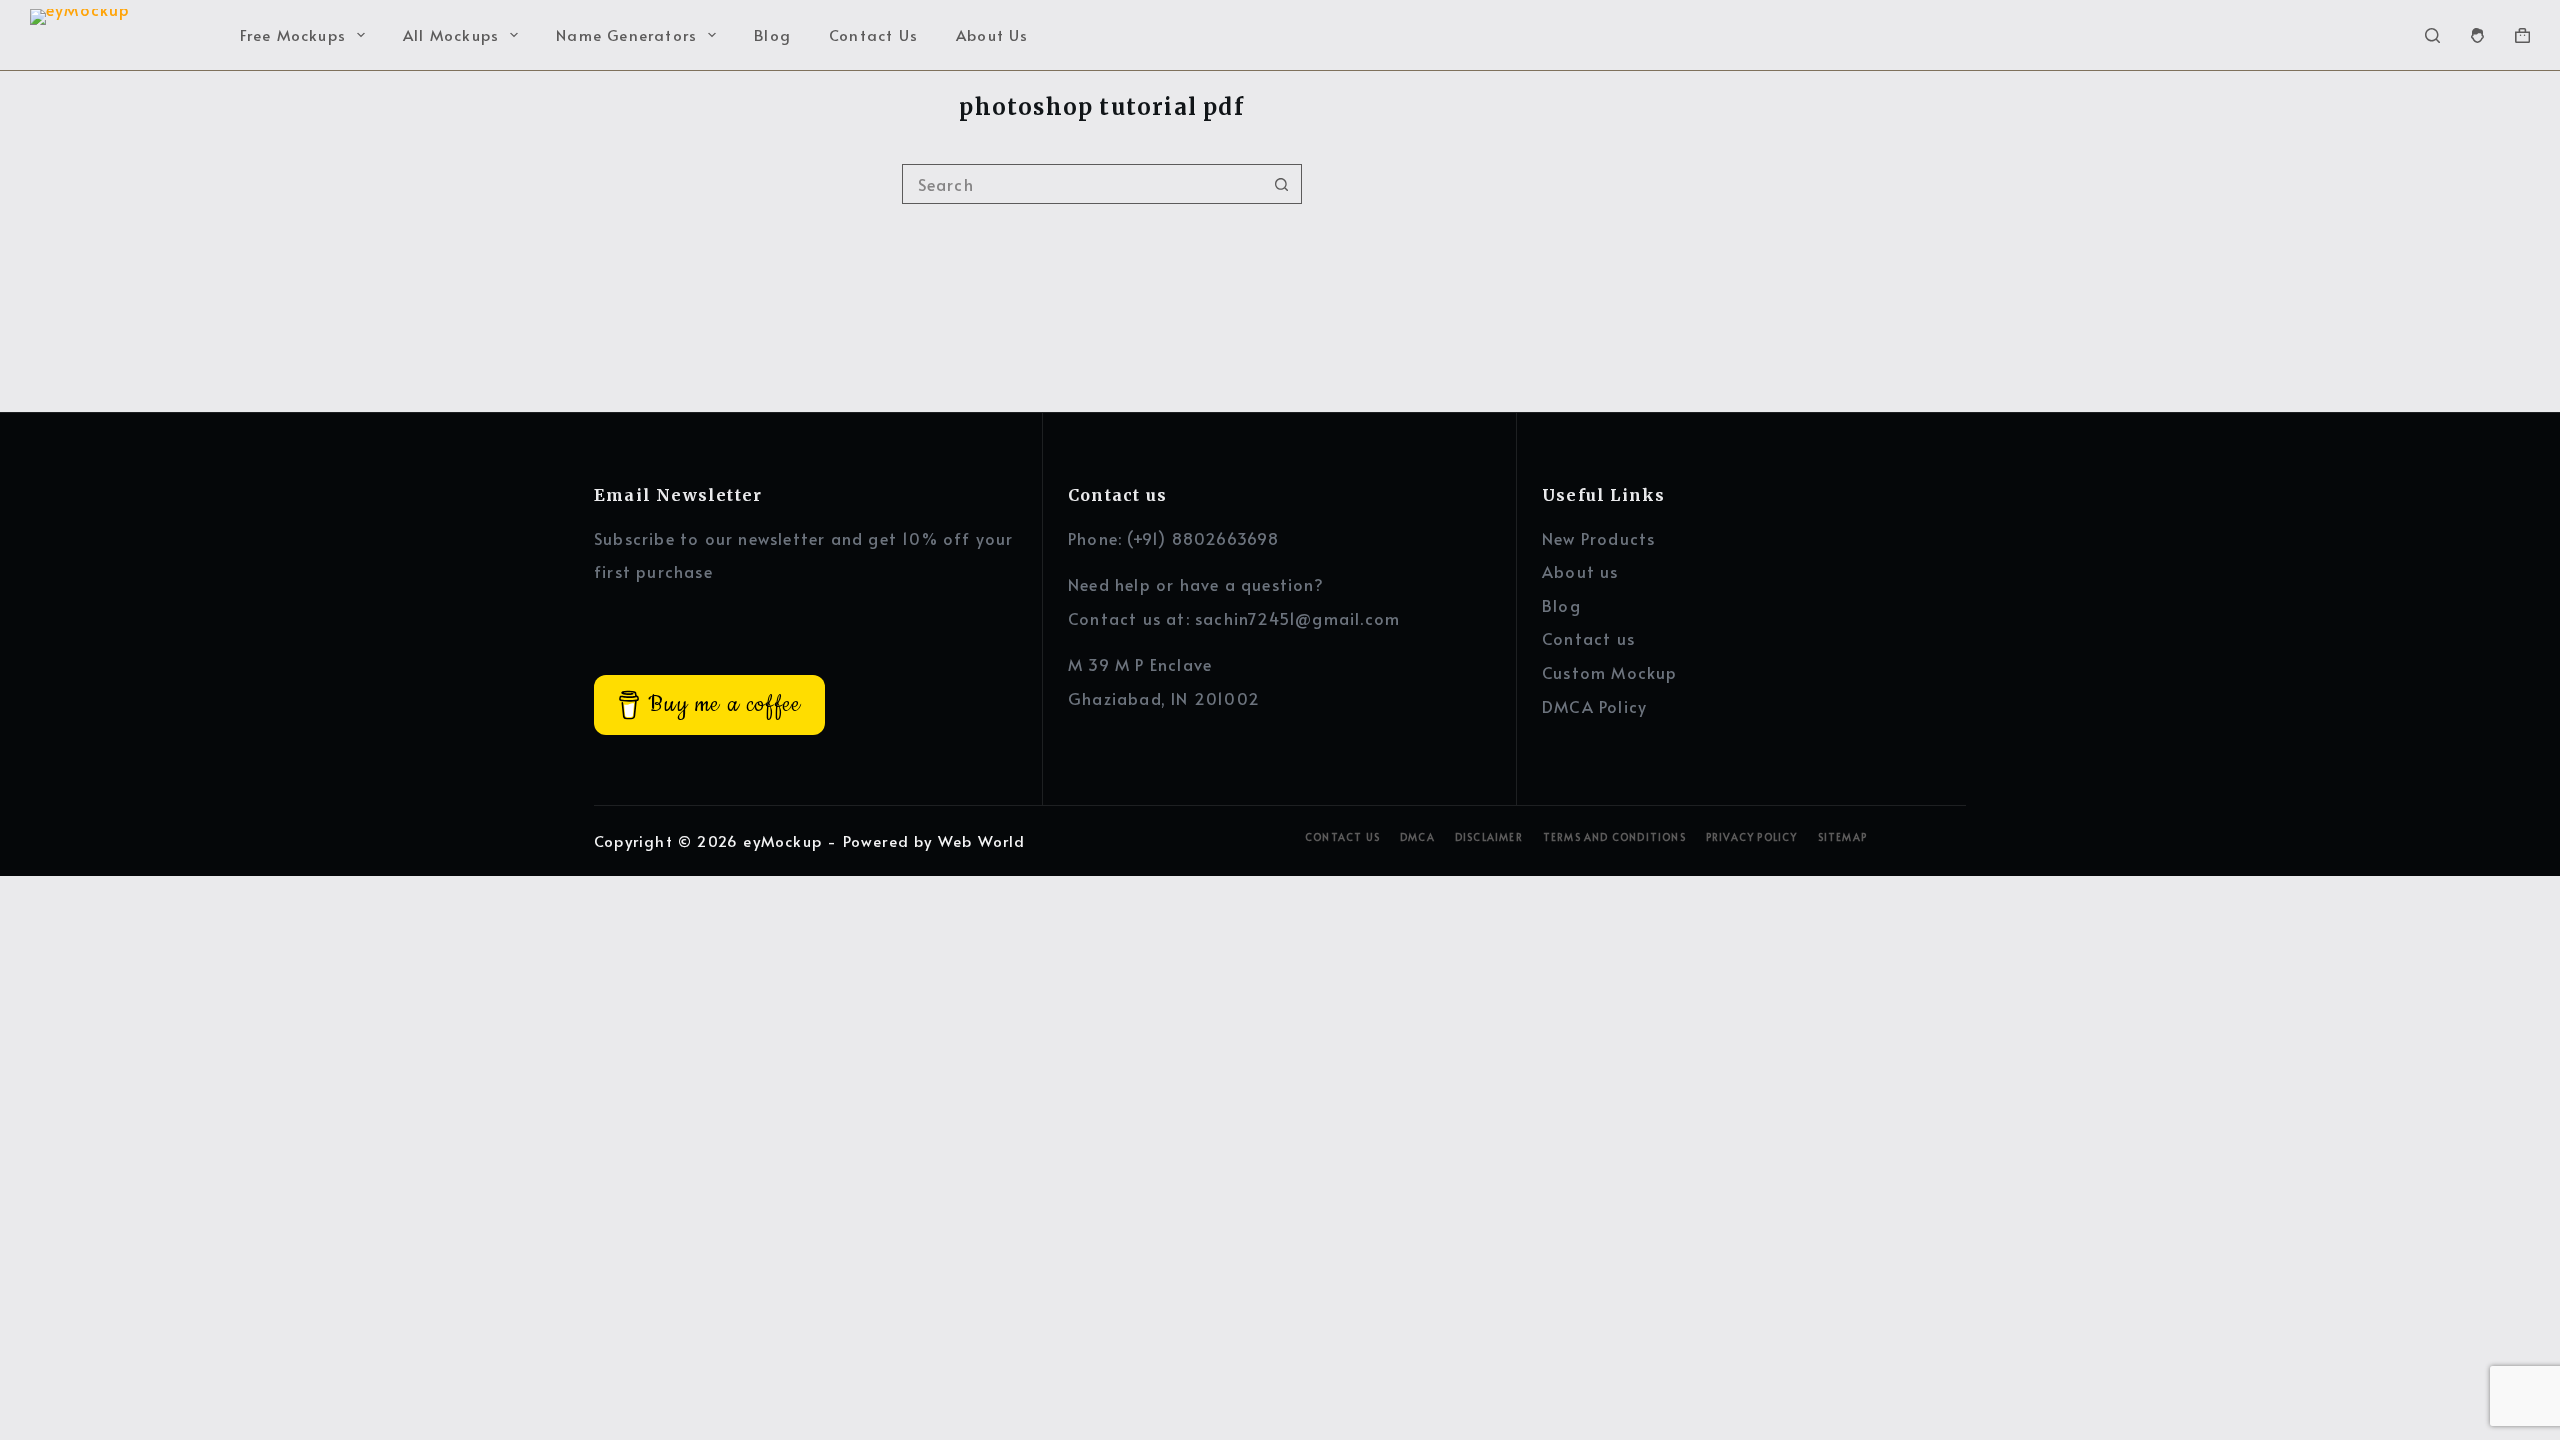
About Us (992, 34)
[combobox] (1083, 184)
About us (1580, 571)
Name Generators (626, 34)
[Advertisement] (1794, 252)
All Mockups (451, 34)
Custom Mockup (1610, 672)
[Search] (2432, 35)
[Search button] (1282, 184)
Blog (772, 34)
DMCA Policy (1594, 706)
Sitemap (1842, 837)
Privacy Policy (1752, 837)
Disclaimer (1489, 837)
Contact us (1588, 638)
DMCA (1417, 837)
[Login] (2477, 35)
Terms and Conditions (1614, 837)
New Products (1598, 538)
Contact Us (873, 34)
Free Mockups (293, 34)
